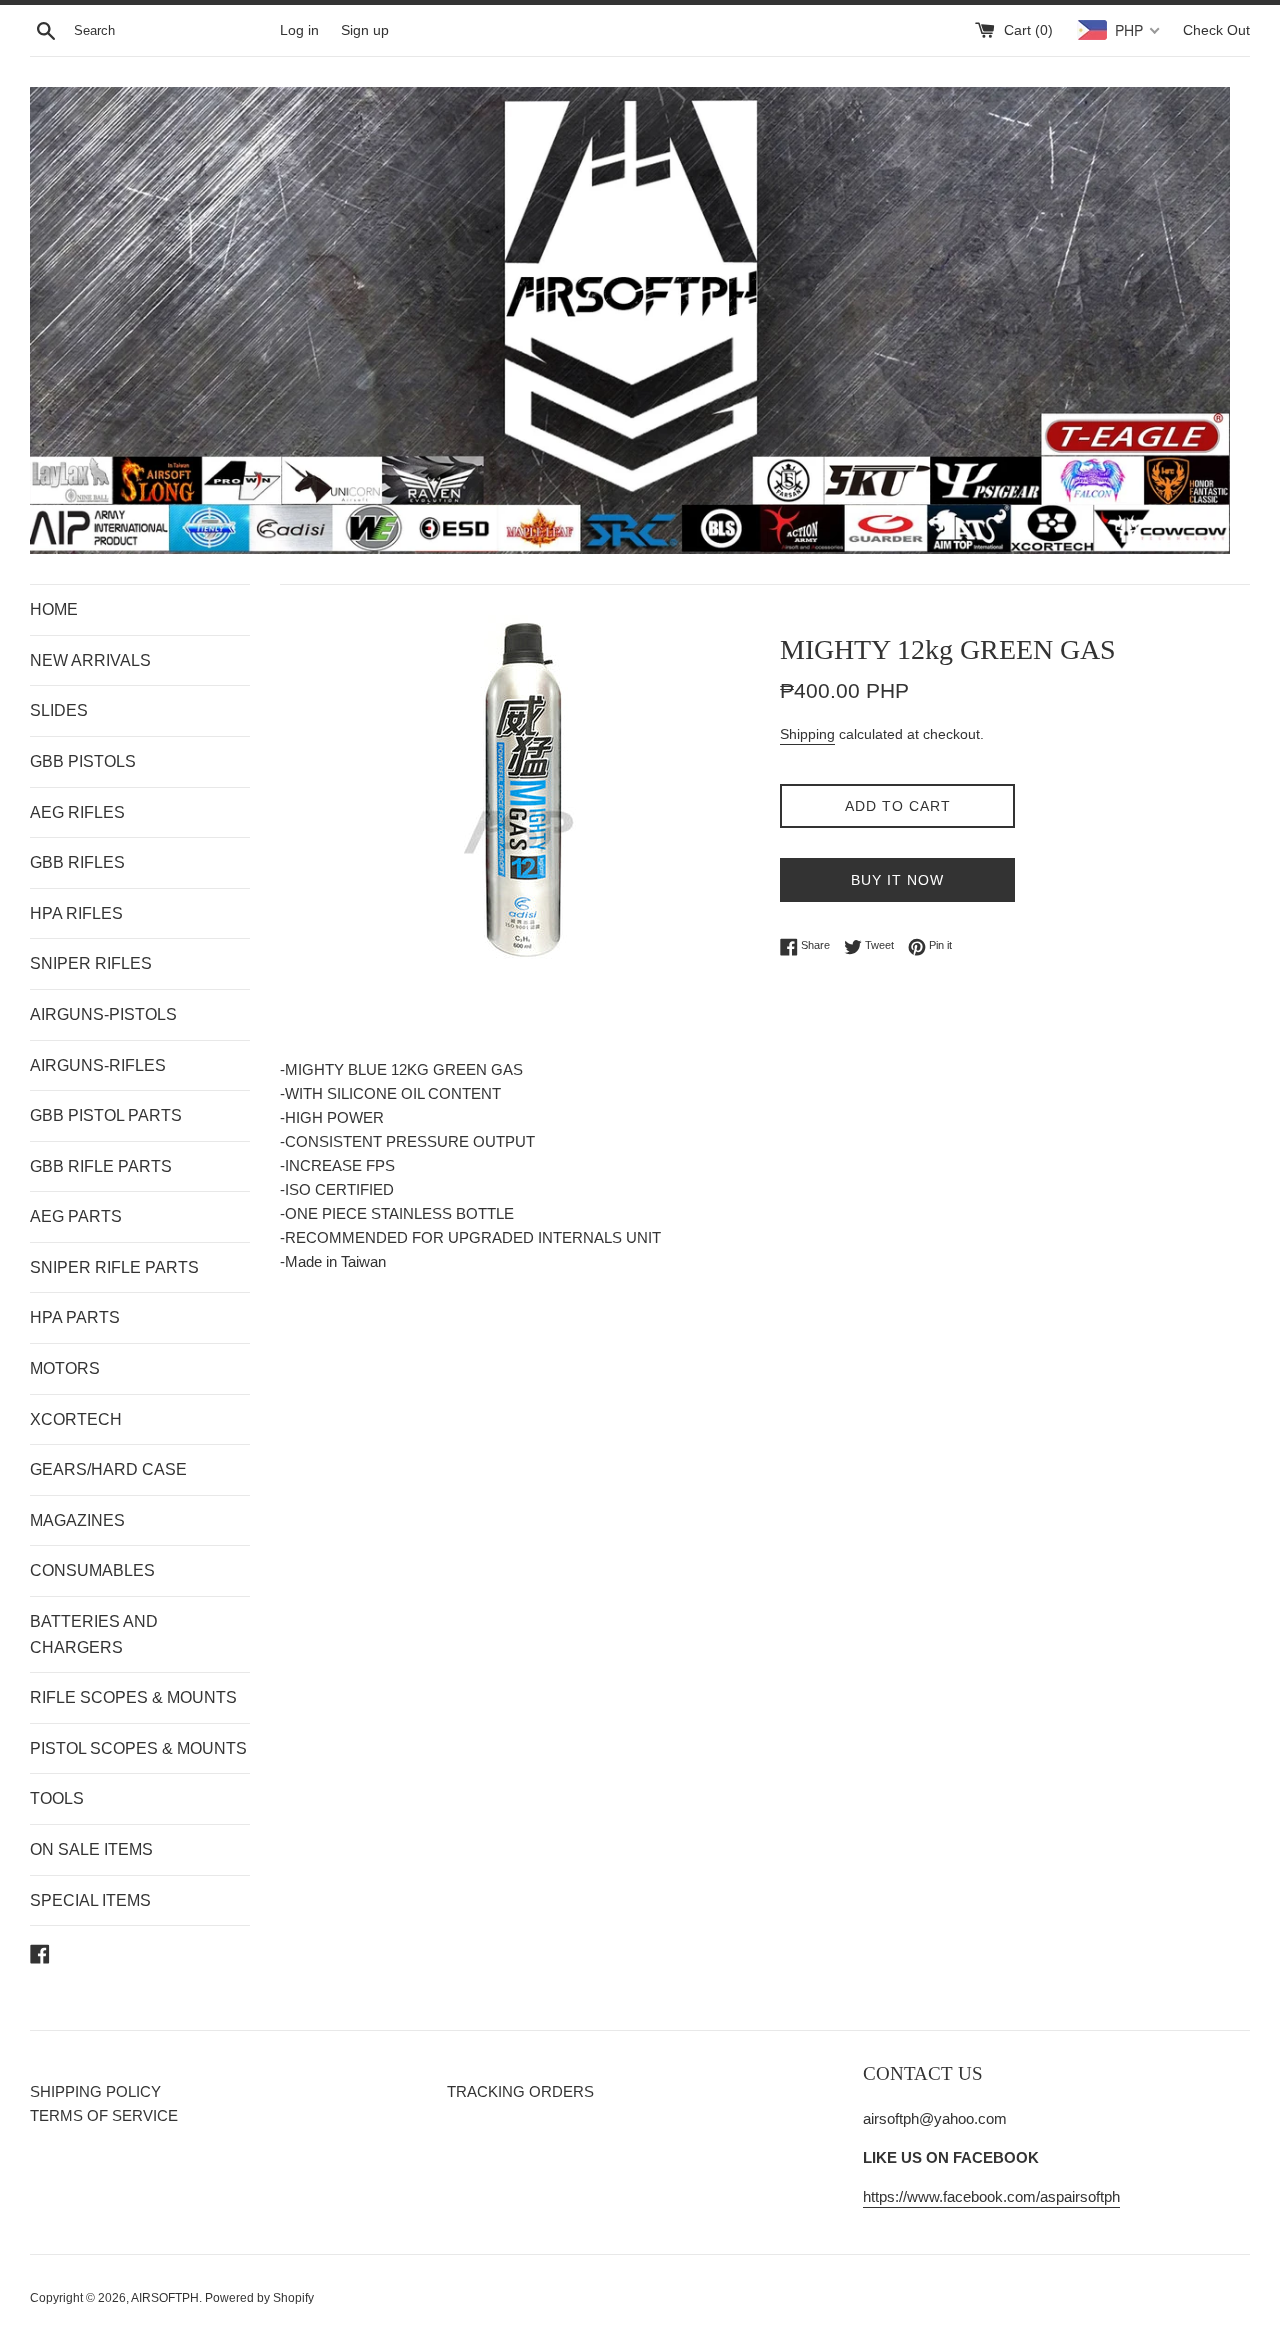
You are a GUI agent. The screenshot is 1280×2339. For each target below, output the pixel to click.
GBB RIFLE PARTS (101, 1166)
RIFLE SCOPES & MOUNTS (133, 1697)
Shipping (807, 734)
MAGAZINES (77, 1520)
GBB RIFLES (77, 862)
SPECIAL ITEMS (90, 1900)
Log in (299, 30)
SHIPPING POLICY (95, 2091)
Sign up (365, 30)
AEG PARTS (76, 1216)
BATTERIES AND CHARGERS (94, 1634)
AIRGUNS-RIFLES (98, 1065)
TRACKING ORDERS (520, 2091)
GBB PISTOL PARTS (106, 1115)
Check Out (1216, 30)
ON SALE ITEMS (91, 1849)
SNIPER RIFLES (91, 963)
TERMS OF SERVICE (104, 2115)
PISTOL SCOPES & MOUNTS (138, 1748)
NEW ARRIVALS (90, 660)
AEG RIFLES (77, 812)
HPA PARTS (75, 1317)
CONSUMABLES (92, 1570)
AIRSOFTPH (165, 2298)
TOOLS (57, 1798)
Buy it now (897, 880)
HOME (54, 609)
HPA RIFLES (76, 913)
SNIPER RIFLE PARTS (114, 1267)
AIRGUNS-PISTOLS (103, 1014)
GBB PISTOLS (83, 761)
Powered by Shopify (259, 2298)
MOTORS (65, 1368)
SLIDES (59, 710)
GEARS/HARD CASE (108, 1469)
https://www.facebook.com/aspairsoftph (991, 2196)
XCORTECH (76, 1419)
